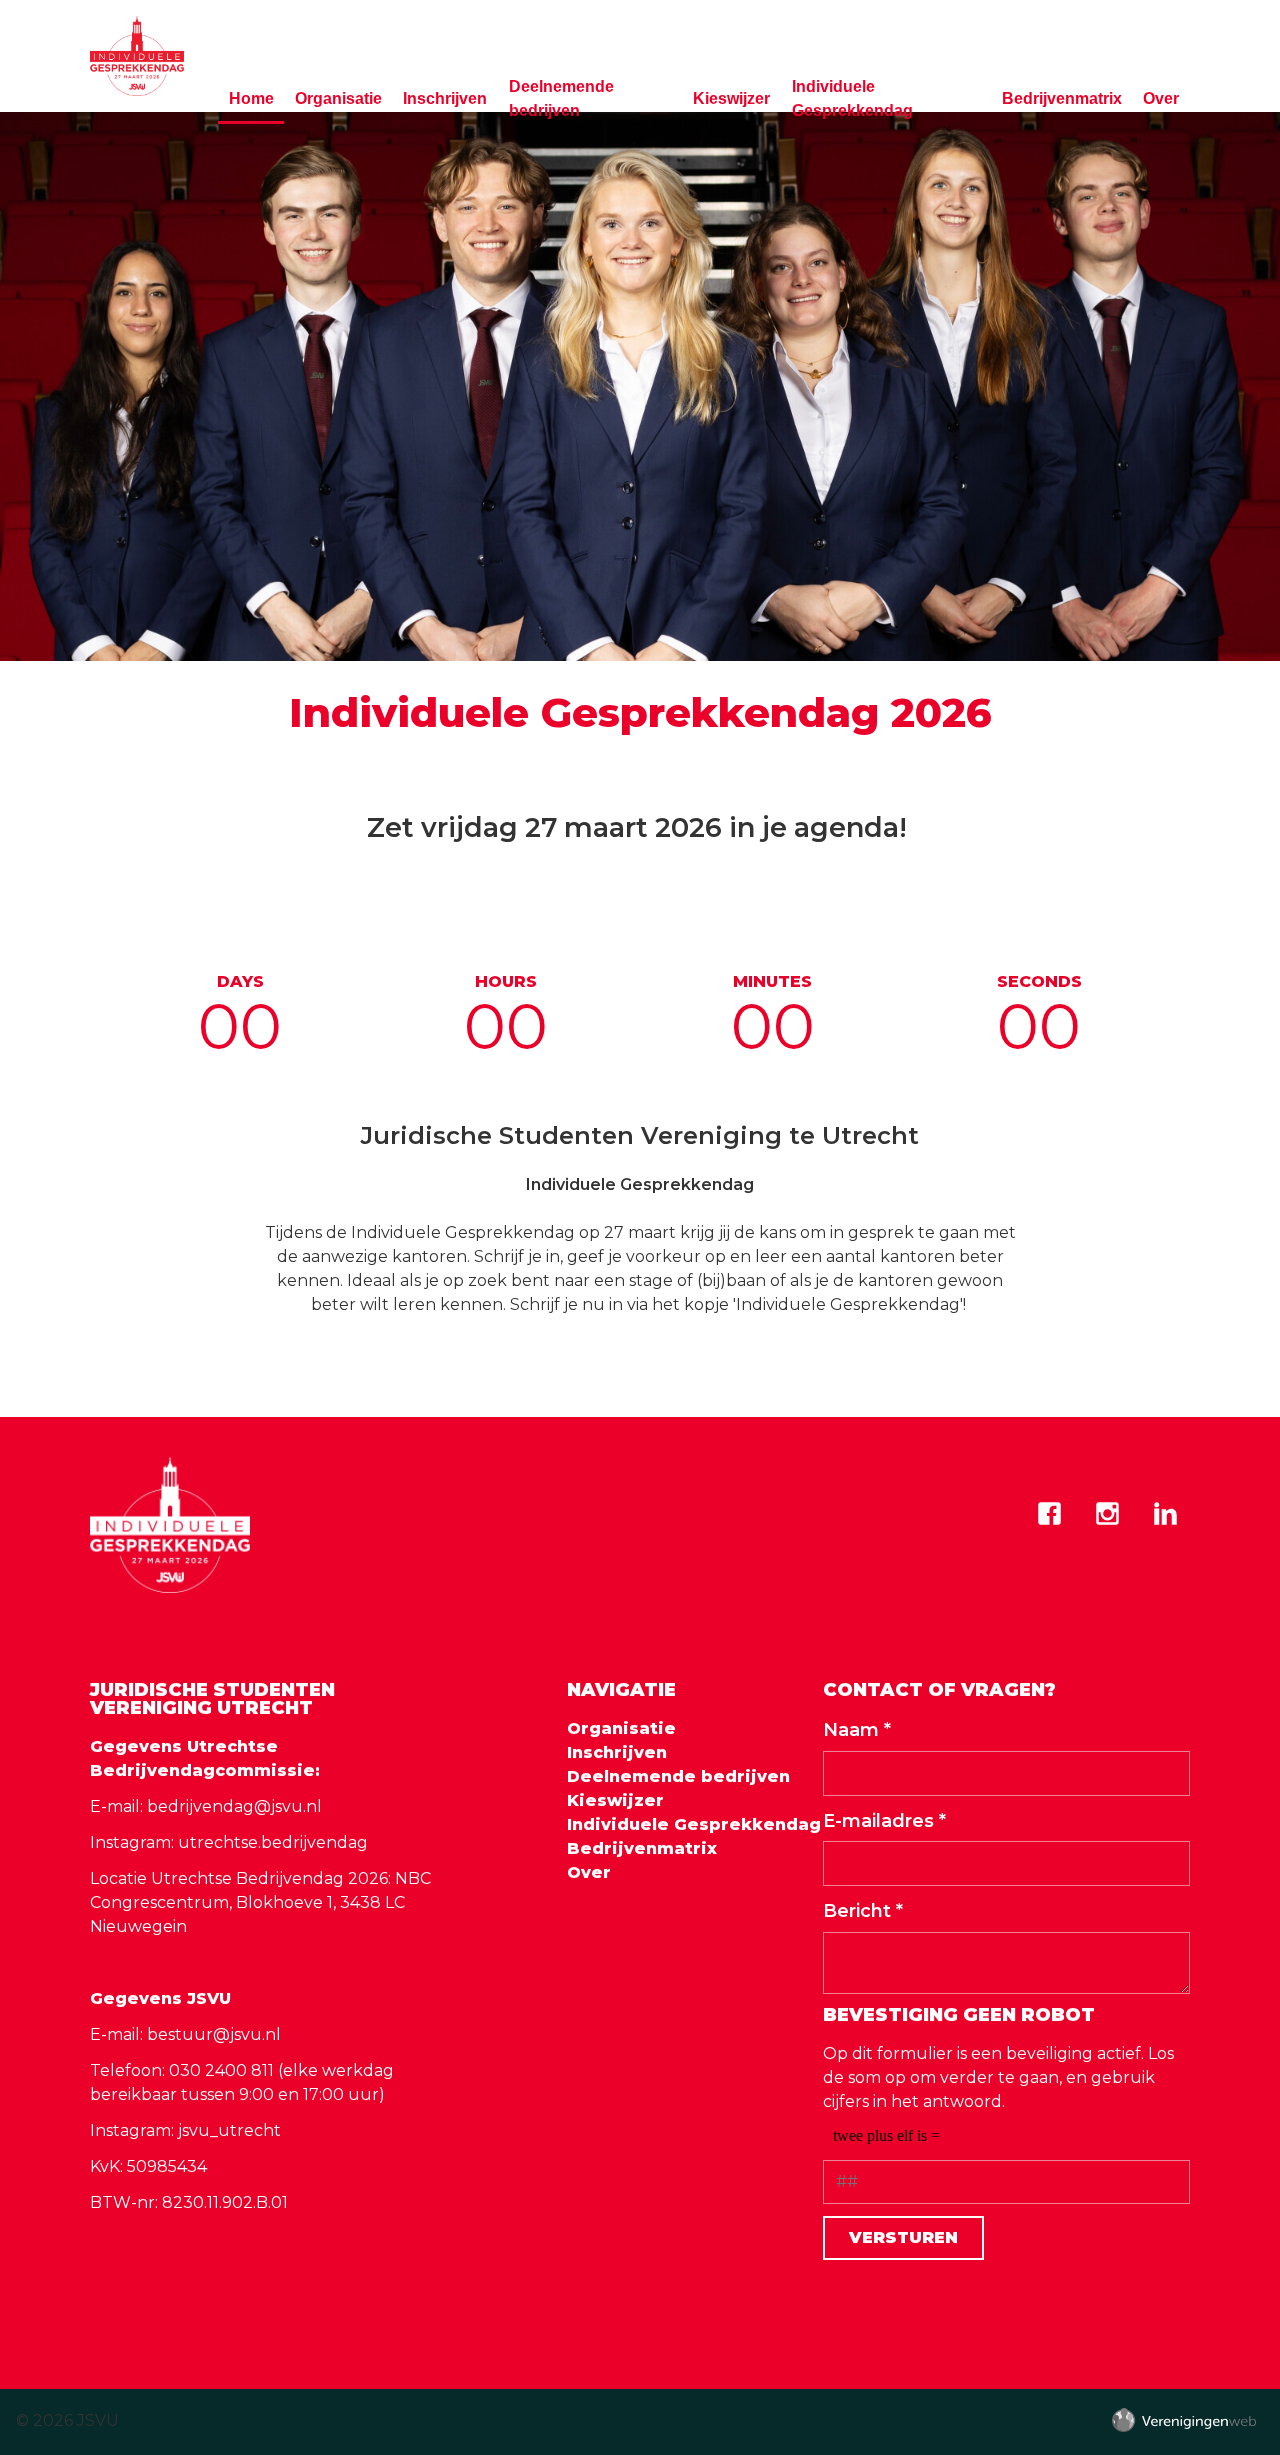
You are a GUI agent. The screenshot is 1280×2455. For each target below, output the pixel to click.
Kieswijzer (731, 98)
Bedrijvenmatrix (1062, 98)
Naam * (857, 1730)
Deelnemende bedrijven (561, 98)
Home (251, 98)
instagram (1107, 1514)
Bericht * (863, 1911)
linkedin (1165, 1514)
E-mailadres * (884, 1821)
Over (1161, 98)
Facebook (1049, 1514)
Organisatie (338, 98)
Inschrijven (445, 98)
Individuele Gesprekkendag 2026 (640, 712)
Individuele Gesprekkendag (852, 98)
